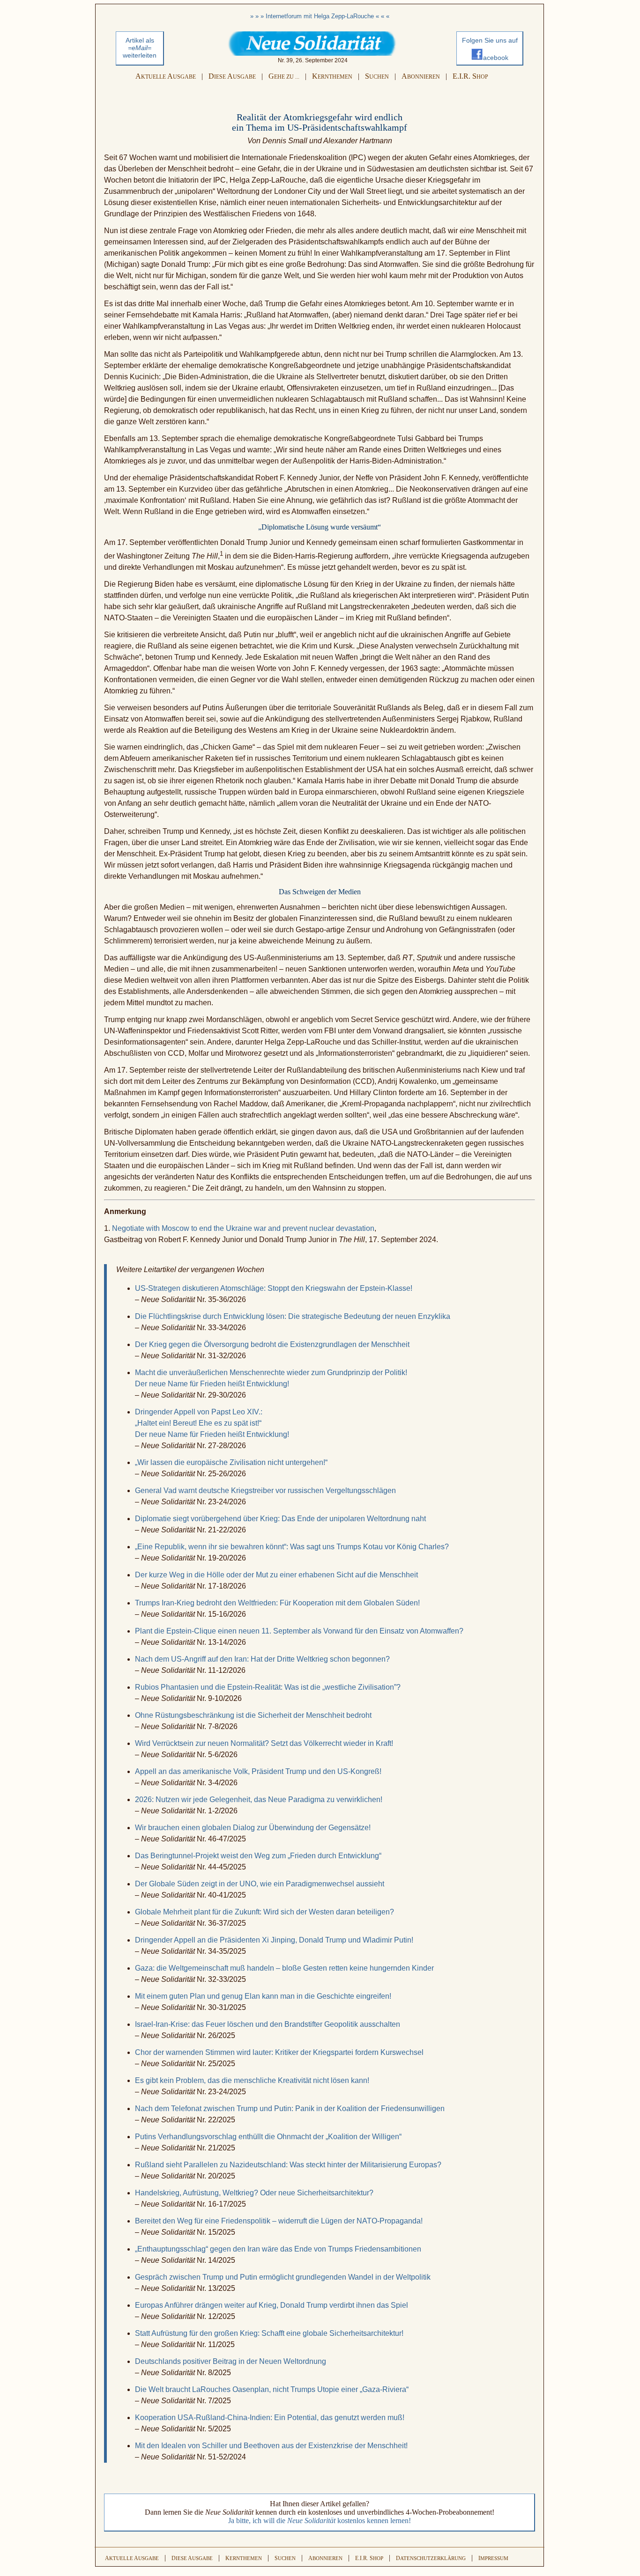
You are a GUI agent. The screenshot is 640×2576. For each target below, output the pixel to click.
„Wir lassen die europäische (231, 1462)
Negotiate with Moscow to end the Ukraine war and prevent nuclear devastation (243, 1228)
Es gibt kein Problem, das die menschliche (252, 2080)
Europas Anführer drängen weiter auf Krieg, (272, 2305)
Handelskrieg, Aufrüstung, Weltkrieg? (254, 2193)
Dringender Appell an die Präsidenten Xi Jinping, (274, 1940)
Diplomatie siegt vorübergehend (280, 1519)
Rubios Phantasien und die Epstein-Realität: (268, 1687)
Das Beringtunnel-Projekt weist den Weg (258, 1856)
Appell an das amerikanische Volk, (258, 1771)
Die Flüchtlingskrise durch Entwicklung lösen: (293, 1316)
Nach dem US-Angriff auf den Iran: (262, 1659)
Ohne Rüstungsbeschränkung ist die (253, 1715)
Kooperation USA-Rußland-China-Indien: (270, 2418)
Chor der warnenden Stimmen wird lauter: (279, 2052)
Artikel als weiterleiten (140, 48)
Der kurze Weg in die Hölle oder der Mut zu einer (276, 1575)
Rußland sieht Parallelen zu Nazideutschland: (288, 2165)
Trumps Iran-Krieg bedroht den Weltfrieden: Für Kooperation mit (277, 1603)
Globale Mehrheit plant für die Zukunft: (264, 1912)
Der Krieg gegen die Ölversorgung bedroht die (272, 1344)
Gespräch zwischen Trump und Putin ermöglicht (283, 2277)
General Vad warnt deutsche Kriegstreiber (265, 1490)
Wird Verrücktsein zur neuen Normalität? (264, 1743)
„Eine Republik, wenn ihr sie (292, 1547)
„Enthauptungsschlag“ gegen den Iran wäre (278, 2249)
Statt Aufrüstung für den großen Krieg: (269, 2333)
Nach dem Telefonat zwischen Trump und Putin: (290, 2109)
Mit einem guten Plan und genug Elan (263, 1996)
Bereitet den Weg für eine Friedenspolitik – (279, 2221)
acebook (496, 58)
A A (166, 76)
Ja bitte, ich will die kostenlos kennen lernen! (320, 2521)
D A (232, 76)
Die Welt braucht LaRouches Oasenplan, (272, 2389)
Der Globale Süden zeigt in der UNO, (260, 1884)
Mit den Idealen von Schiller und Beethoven (271, 2446)
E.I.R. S (470, 76)
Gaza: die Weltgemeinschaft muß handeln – (284, 1968)
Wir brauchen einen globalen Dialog (253, 1828)
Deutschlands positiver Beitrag (231, 2361)
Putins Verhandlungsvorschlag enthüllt (268, 2137)
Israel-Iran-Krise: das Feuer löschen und (268, 2024)
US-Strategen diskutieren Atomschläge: (274, 1288)
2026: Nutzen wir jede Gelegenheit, (259, 1800)
